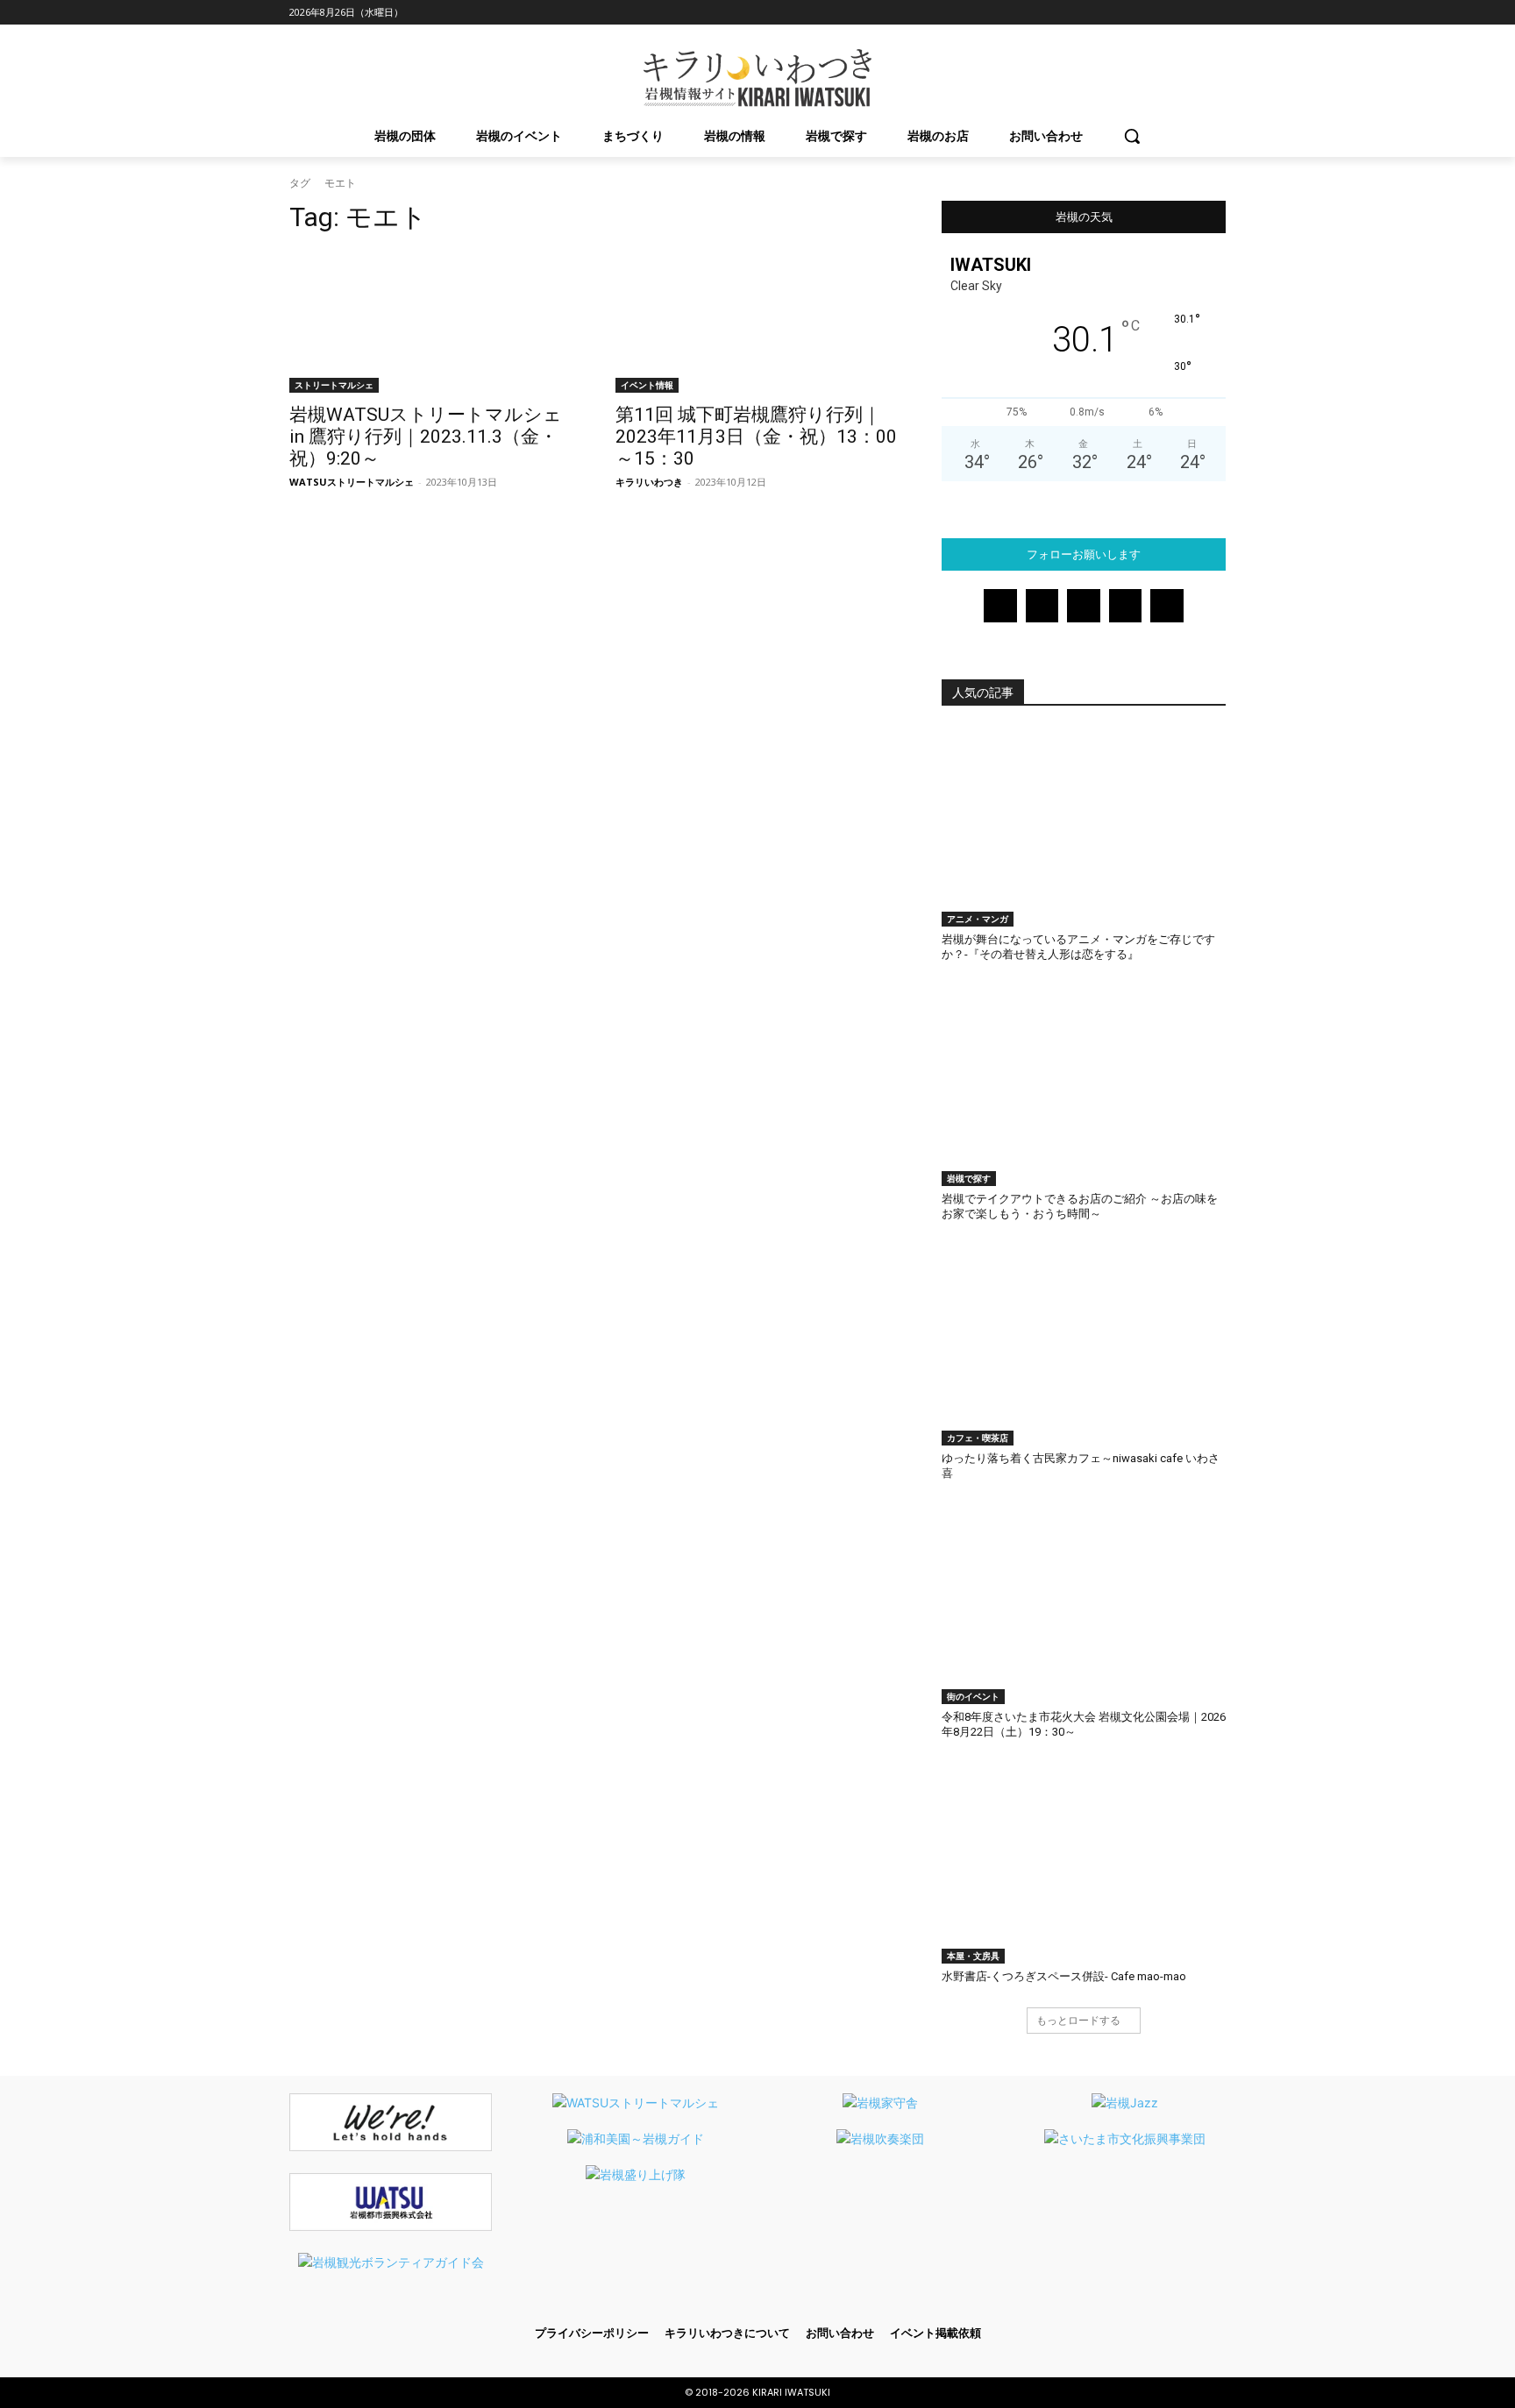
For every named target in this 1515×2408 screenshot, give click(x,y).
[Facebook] (1094, 13)
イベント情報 (647, 385)
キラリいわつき (649, 482)
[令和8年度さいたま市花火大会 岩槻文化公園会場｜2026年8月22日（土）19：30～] (1084, 1605)
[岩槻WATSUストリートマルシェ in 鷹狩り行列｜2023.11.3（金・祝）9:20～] (431, 322)
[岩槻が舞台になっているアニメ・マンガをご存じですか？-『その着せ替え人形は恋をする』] (1084, 828)
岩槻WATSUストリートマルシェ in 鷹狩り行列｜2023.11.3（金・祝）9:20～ (426, 437)
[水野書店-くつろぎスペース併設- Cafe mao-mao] (1084, 1864)
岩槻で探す (969, 1178)
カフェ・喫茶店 (978, 1438)
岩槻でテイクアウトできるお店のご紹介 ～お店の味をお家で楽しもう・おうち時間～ (1080, 1206)
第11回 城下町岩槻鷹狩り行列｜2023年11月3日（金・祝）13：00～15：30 (756, 437)
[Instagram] (1118, 13)
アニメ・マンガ (978, 919)
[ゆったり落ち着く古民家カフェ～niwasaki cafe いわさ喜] (1084, 1346)
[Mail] (1143, 13)
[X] (1191, 13)
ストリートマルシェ (334, 385)
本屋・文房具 (973, 1956)
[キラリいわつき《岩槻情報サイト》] (757, 78)
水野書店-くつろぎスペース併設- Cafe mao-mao (1064, 1976)
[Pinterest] (1167, 13)
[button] (1132, 136)
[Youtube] (1216, 13)
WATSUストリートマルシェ (352, 482)
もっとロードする (1078, 2020)
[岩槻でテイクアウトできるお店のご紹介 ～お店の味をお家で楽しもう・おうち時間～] (1084, 1087)
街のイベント (973, 1696)
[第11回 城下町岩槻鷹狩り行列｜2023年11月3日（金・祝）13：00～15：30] (757, 322)
